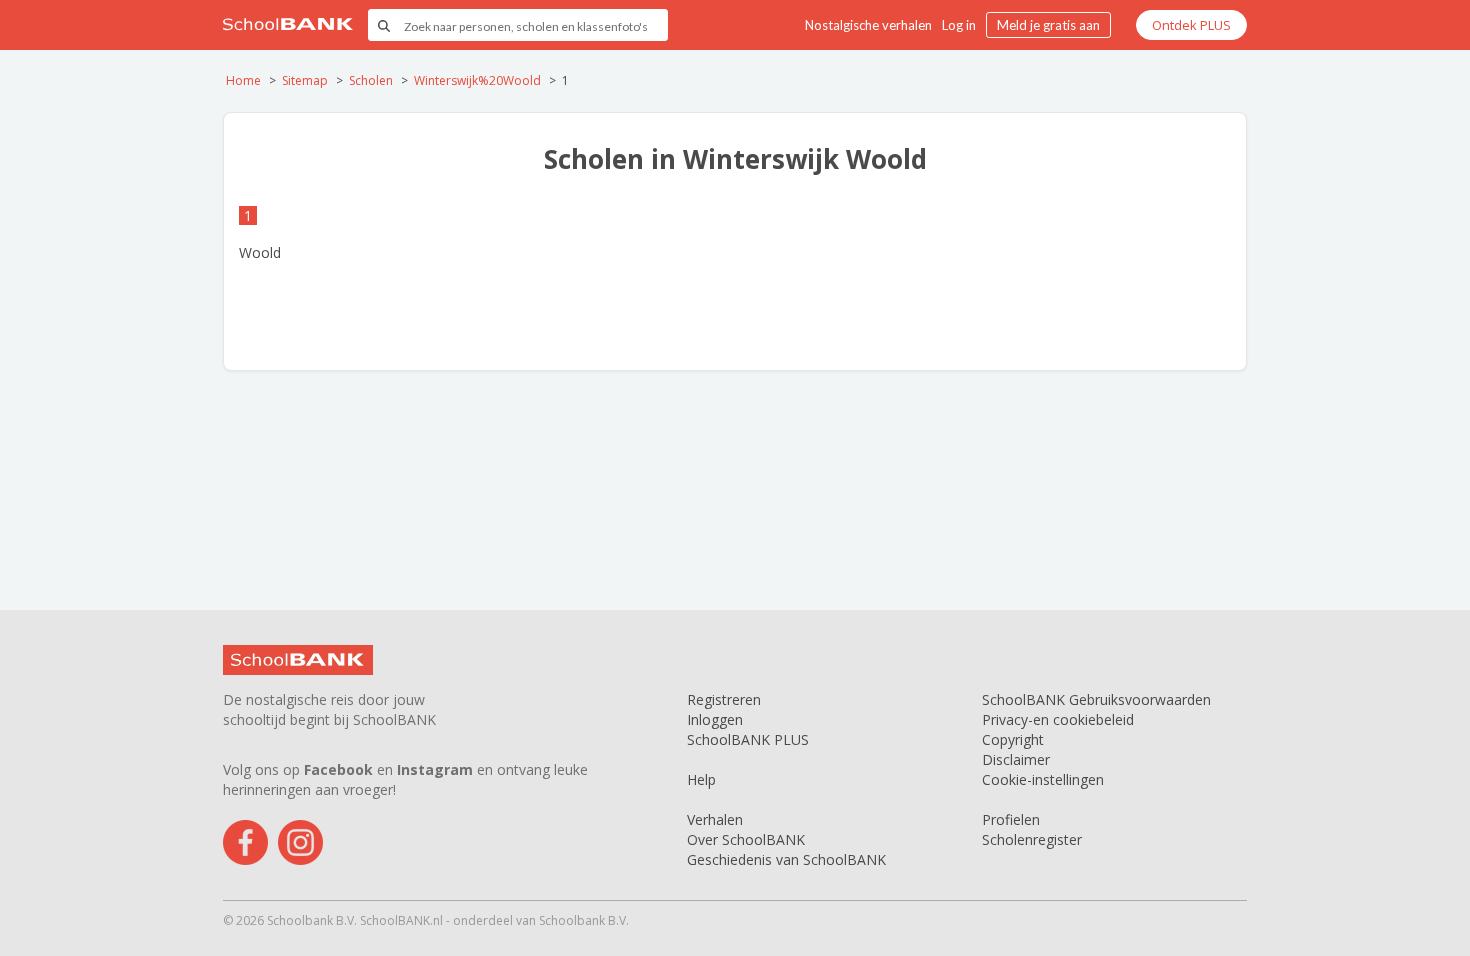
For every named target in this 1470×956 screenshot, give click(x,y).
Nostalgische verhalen (868, 25)
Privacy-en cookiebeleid (1058, 719)
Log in (959, 25)
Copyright (1013, 739)
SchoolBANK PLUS (748, 739)
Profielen (1011, 819)
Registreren (724, 699)
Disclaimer (1016, 759)
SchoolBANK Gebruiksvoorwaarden (1096, 699)
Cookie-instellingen (1043, 779)
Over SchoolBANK (746, 839)
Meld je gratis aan (1048, 25)
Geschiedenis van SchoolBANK (786, 859)
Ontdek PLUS (1191, 25)
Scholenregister (1032, 839)
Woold (260, 252)
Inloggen (715, 719)
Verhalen (715, 819)
